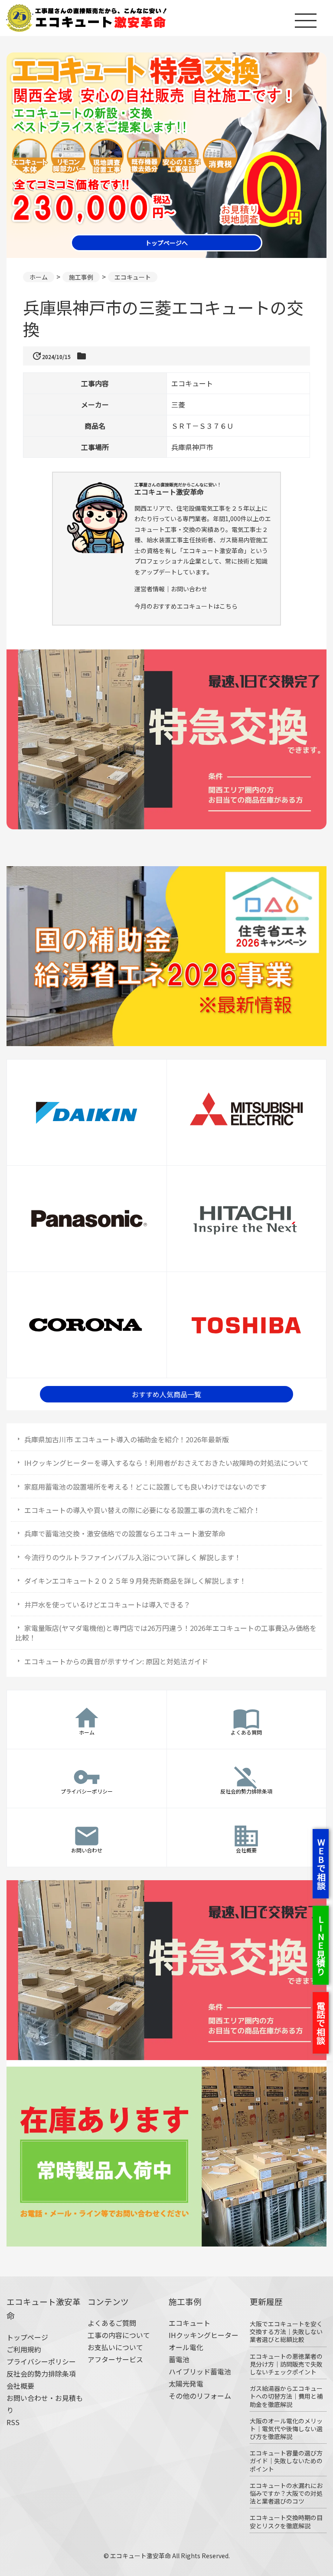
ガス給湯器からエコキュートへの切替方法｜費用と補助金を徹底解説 (286, 2396)
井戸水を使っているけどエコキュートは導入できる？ (107, 1604)
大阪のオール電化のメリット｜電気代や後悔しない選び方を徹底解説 (286, 2429)
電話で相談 (321, 2023)
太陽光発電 (186, 2384)
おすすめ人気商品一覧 (166, 1394)
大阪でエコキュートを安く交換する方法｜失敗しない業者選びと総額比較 (286, 2331)
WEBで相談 (321, 1864)
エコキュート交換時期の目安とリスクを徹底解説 (286, 2521)
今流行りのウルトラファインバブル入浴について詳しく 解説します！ (133, 1557)
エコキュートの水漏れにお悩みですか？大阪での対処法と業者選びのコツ (286, 2493)
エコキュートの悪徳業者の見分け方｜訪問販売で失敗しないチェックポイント (286, 2364)
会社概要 (20, 2386)
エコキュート (189, 2323)
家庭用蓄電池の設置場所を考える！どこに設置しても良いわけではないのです (145, 1487)
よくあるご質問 (112, 2323)
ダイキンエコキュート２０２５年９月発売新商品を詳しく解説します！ (135, 1581)
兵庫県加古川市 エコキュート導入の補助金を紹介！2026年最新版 (127, 1439)
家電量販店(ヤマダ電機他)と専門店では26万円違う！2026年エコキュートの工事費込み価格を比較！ (166, 1633)
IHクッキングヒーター (204, 2335)
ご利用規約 (24, 2349)
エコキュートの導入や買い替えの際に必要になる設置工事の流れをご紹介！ (142, 1510)
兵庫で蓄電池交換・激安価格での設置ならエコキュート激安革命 (125, 1533)
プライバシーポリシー (41, 2361)
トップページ (27, 2337)
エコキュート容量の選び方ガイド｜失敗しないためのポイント (286, 2461)
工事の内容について (119, 2335)
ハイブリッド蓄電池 (200, 2371)
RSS (13, 2422)
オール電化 (186, 2347)
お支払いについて (115, 2347)
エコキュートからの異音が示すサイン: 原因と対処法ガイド (116, 1661)
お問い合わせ (189, 589)
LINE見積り (321, 1945)
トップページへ (166, 243)
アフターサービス (115, 2359)
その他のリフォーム (200, 2396)
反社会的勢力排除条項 (41, 2374)
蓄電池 (179, 2359)
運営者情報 (150, 589)
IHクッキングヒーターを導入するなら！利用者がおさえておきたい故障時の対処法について (166, 1463)
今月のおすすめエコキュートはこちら (186, 606)
